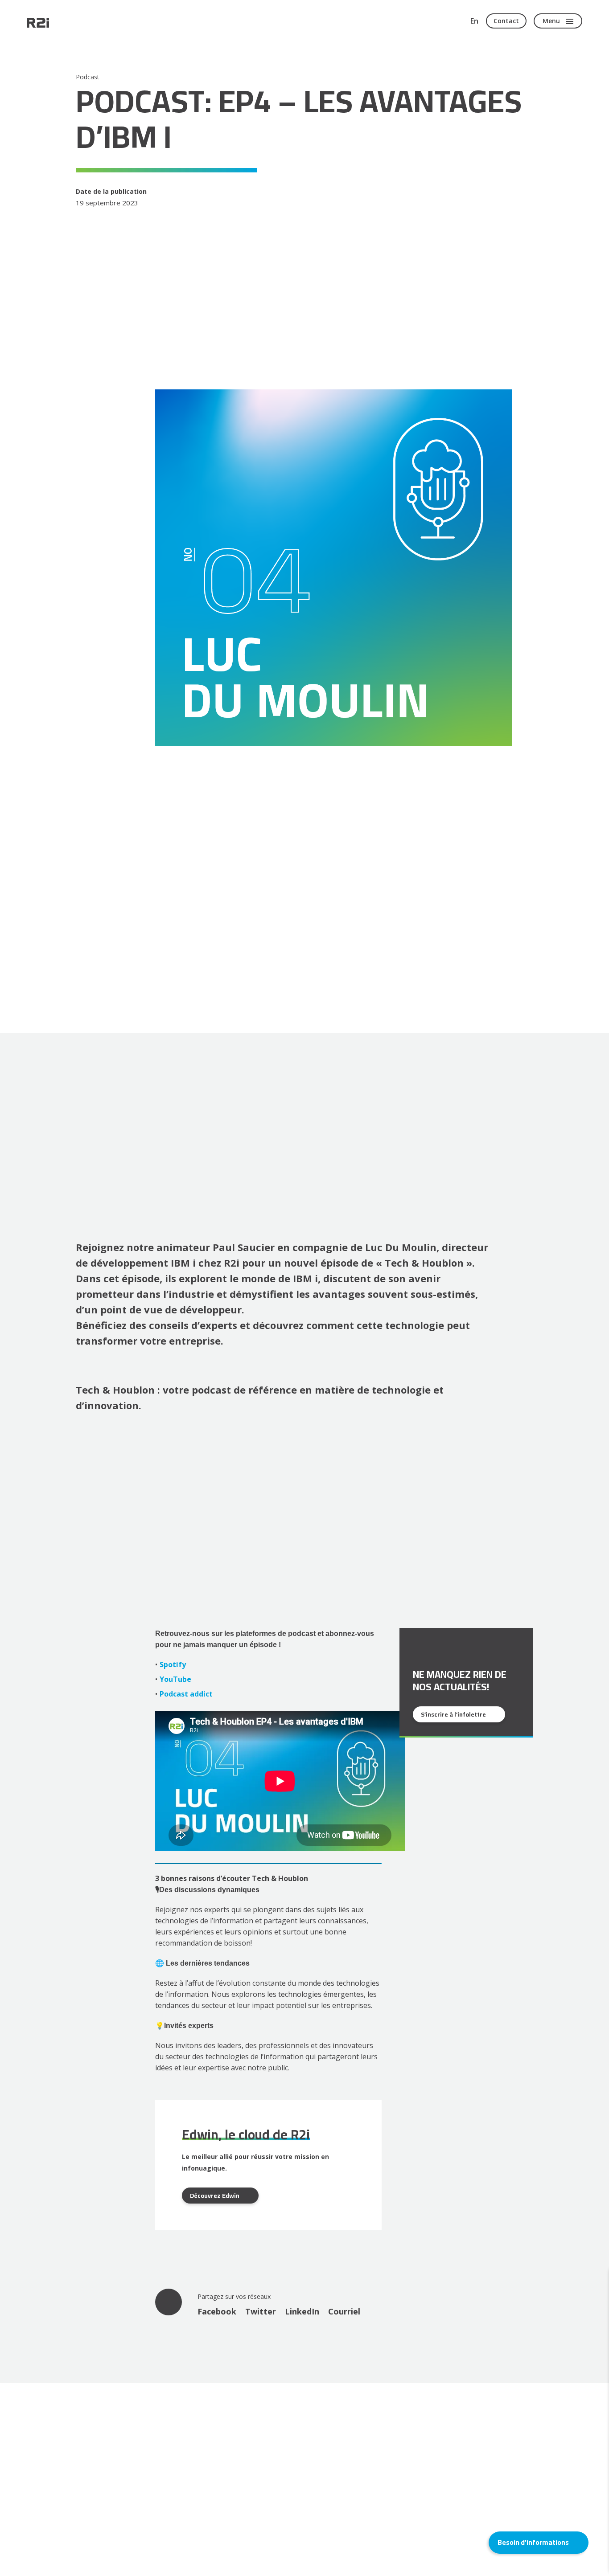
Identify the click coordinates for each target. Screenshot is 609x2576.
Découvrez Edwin (215, 2196)
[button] (539, 2543)
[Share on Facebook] (217, 2311)
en (474, 21)
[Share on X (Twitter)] (261, 2311)
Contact (506, 21)
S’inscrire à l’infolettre (453, 1714)
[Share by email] (344, 2311)
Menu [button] (551, 21)
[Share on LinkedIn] (302, 2311)
